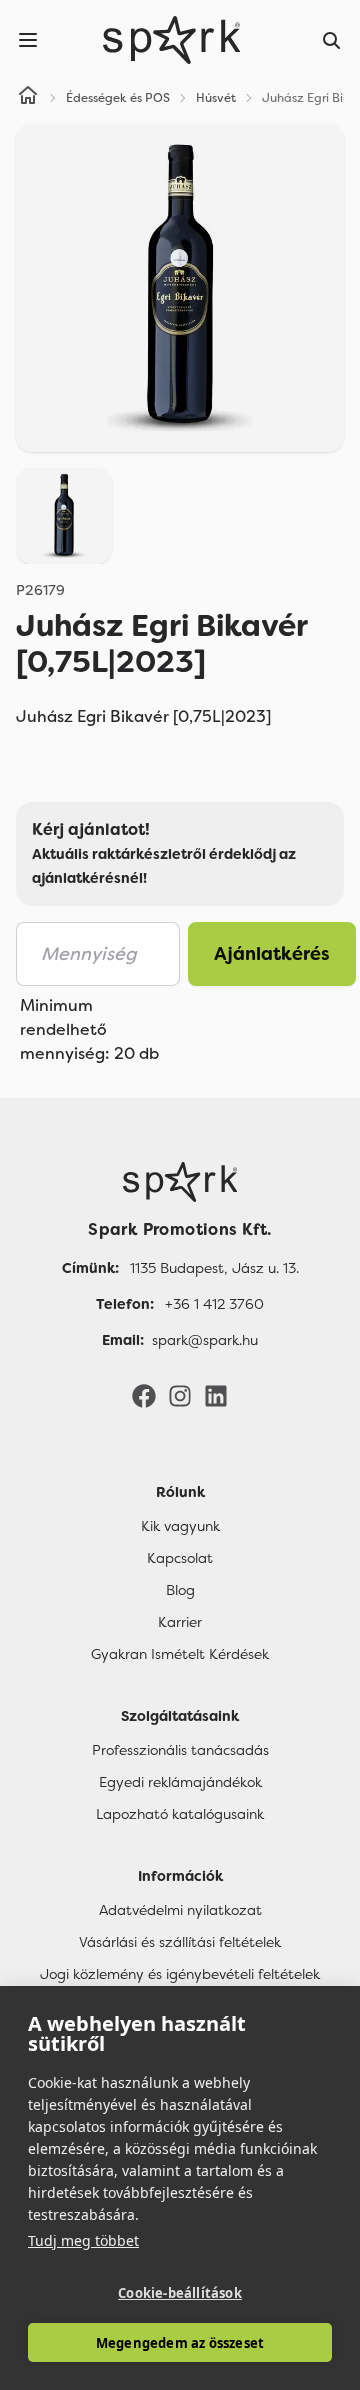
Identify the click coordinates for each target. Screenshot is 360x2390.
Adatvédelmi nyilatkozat (180, 1910)
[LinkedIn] (216, 1395)
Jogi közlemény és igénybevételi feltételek (180, 1974)
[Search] (332, 40)
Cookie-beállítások (180, 2293)
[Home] (28, 98)
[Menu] (28, 40)
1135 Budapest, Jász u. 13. (214, 1268)
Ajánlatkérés (272, 954)
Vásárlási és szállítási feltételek (180, 1942)
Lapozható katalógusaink (180, 1814)
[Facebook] (144, 1395)
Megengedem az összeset (180, 2343)
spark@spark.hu (205, 1340)
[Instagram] (180, 1395)
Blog (180, 1590)
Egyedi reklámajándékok (180, 1782)
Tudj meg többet (83, 2240)
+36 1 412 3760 (214, 1304)
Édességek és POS (118, 98)
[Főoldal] (180, 1182)
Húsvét (216, 98)
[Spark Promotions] (172, 40)
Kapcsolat (180, 1558)
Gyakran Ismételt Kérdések (180, 1654)
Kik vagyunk (180, 1526)
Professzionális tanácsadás (180, 1750)
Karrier (180, 1622)
